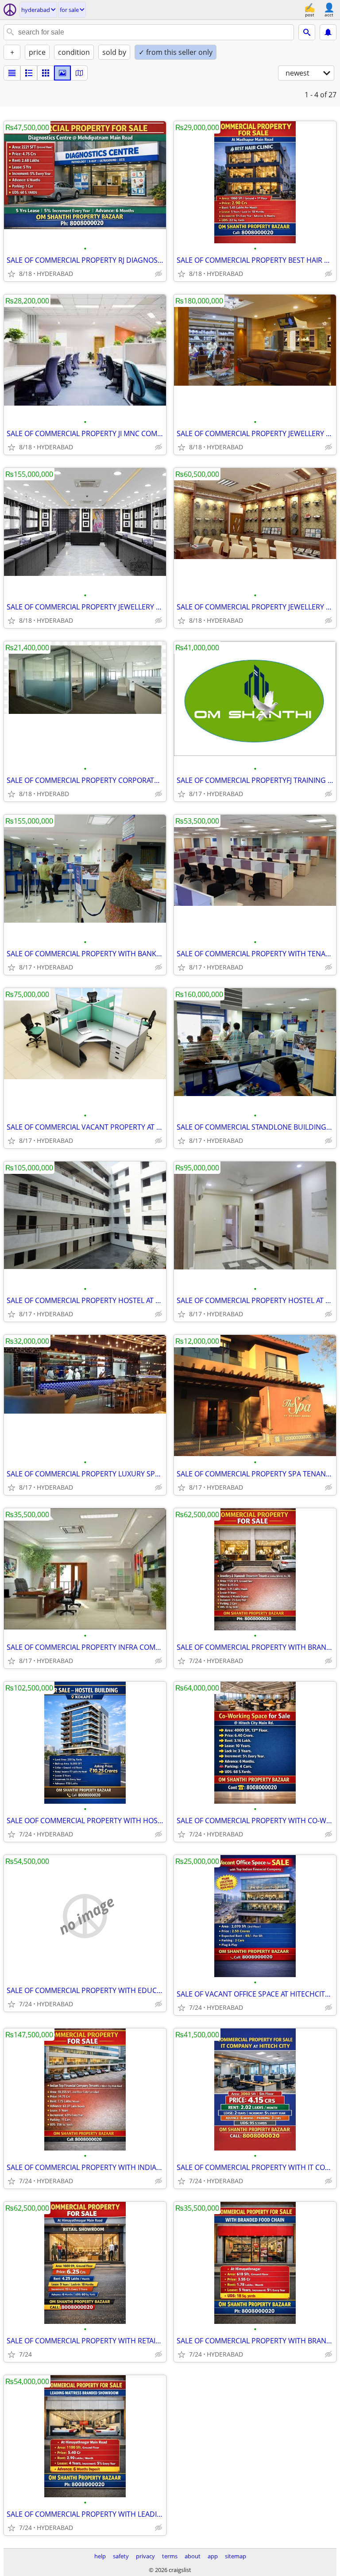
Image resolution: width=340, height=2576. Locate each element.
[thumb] (29, 73)
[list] (12, 73)
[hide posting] (158, 274)
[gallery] (62, 73)
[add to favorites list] (12, 274)
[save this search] (328, 32)
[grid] (46, 73)
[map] (79, 73)
